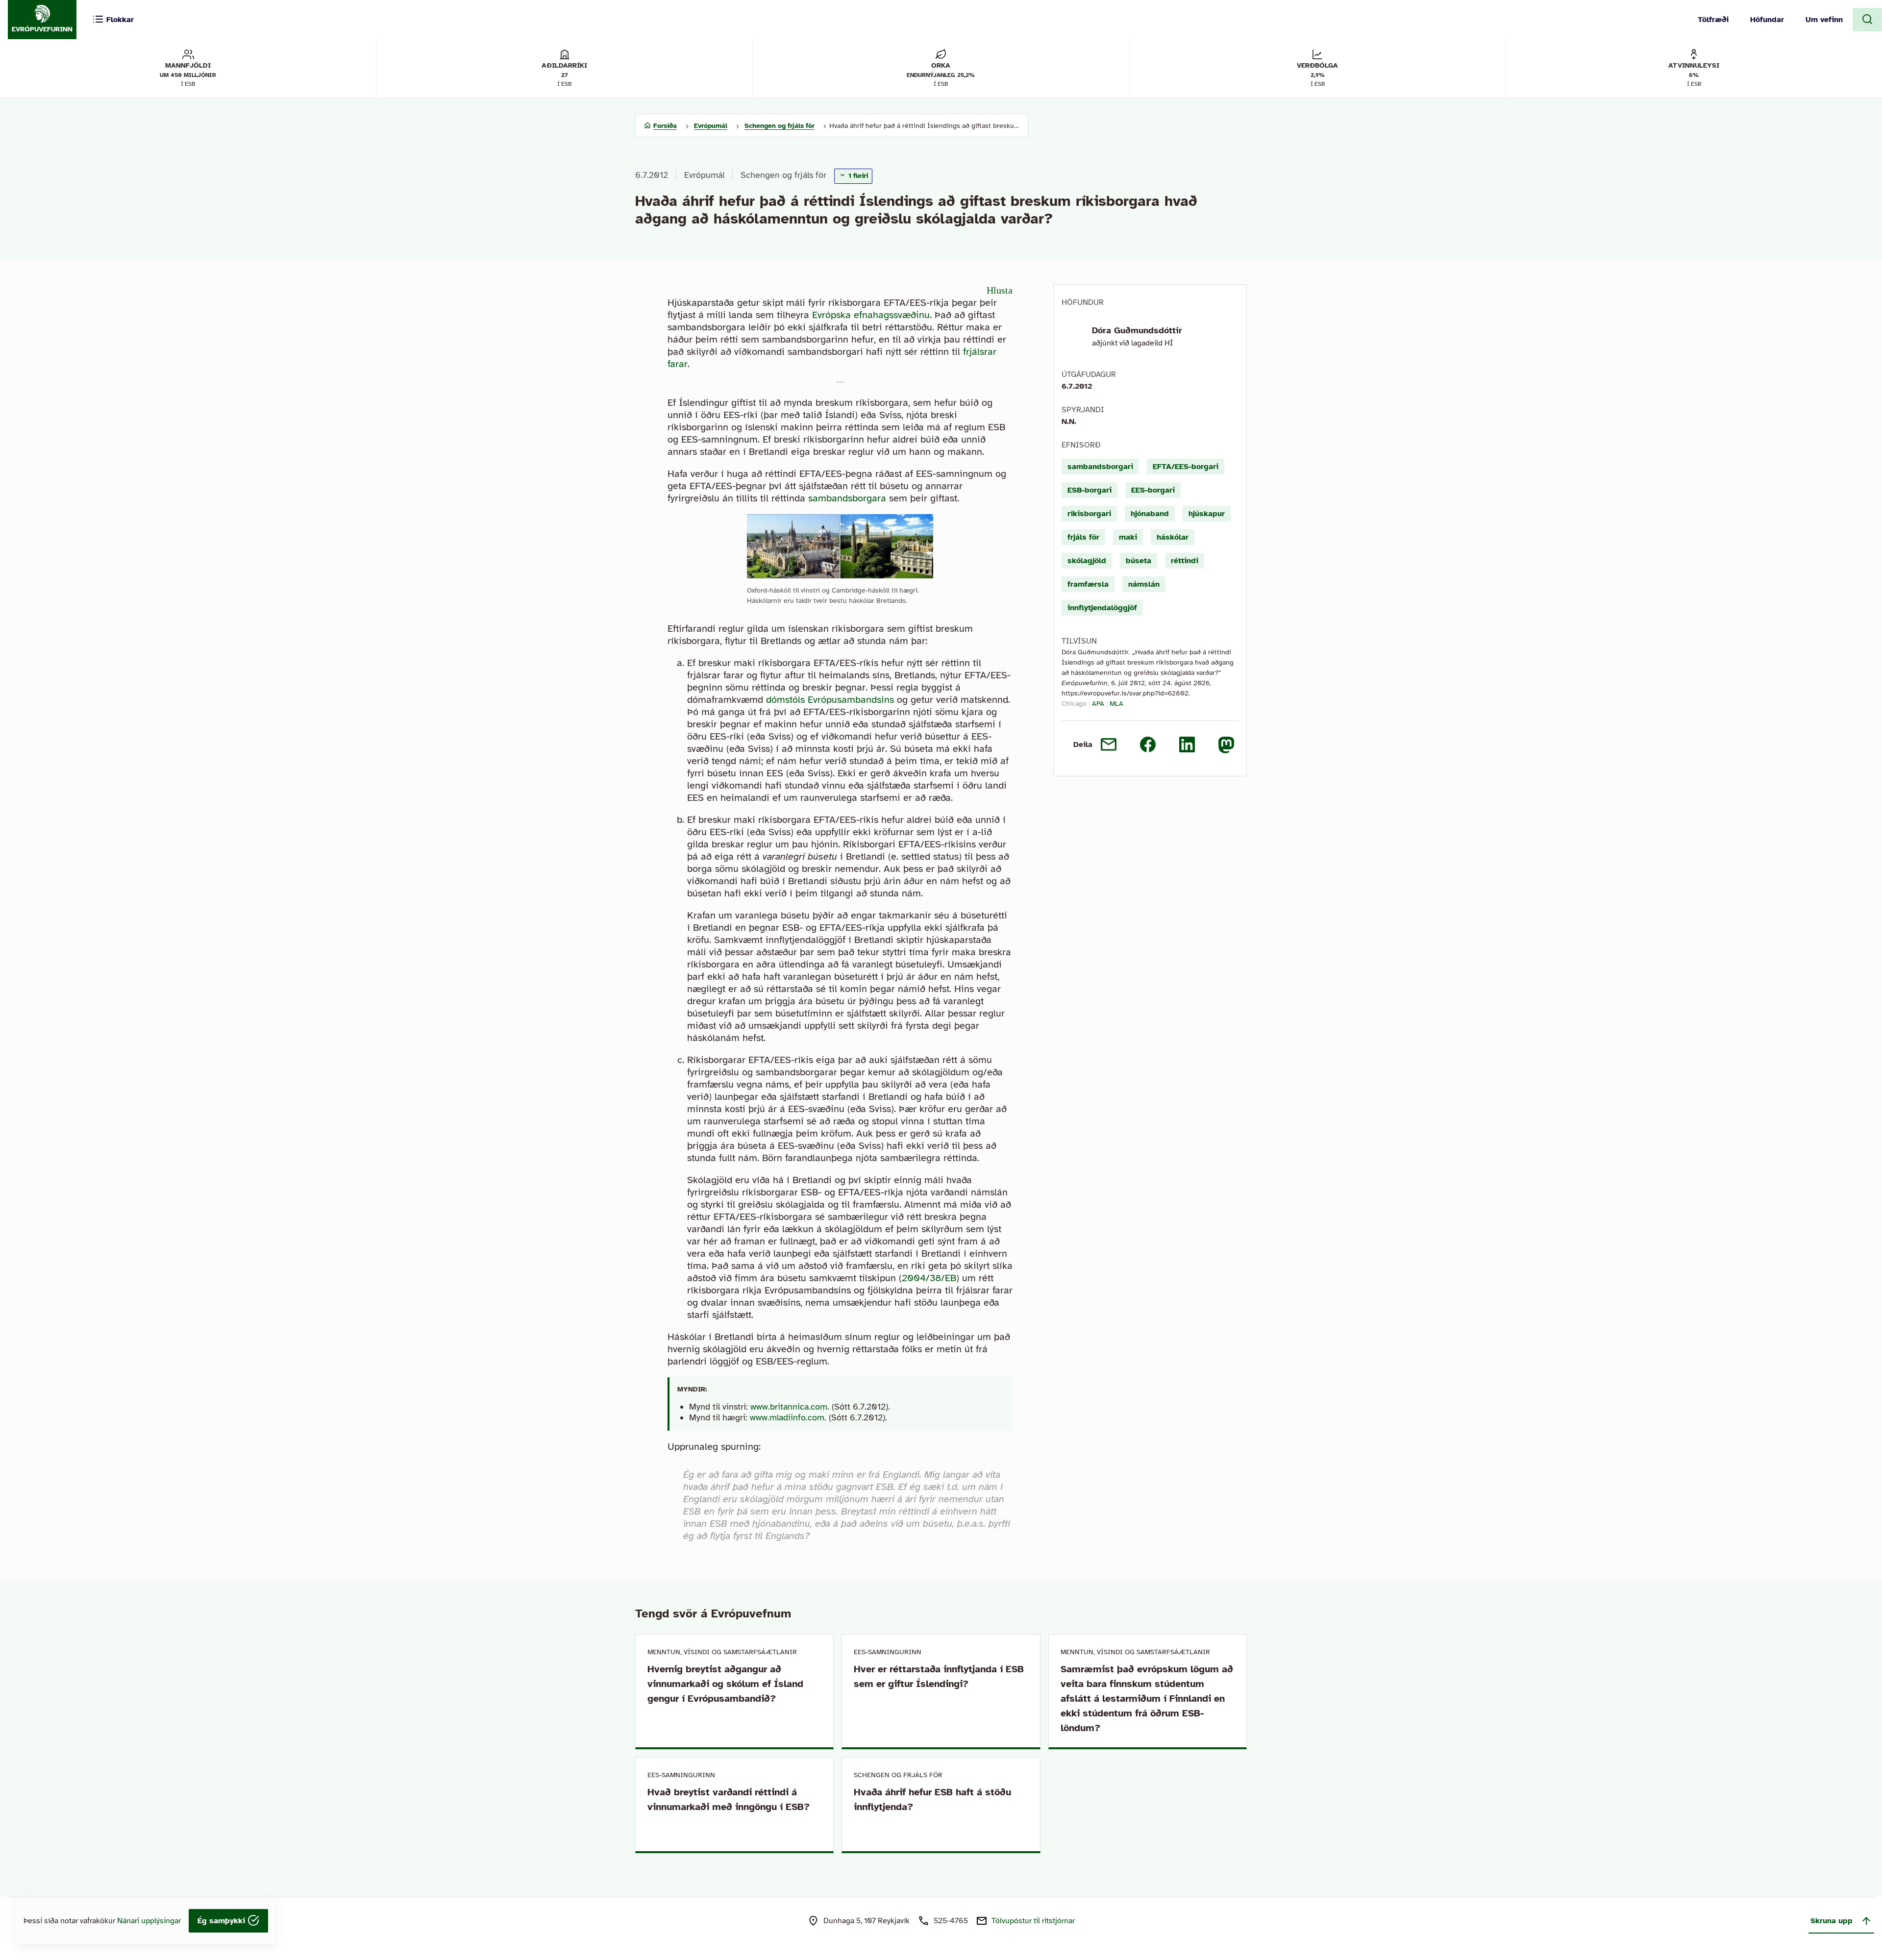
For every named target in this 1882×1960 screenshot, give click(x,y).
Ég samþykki (223, 1921)
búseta (1139, 561)
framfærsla (1088, 584)
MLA (1116, 704)
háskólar (1173, 537)
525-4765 (951, 1921)
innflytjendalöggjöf (1102, 608)
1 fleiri (857, 176)
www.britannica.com (789, 1407)
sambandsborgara (847, 498)
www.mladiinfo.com (787, 1417)
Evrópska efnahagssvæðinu (871, 315)
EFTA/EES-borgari (1186, 467)
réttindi (1185, 561)
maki (1128, 537)
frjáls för (1083, 537)
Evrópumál (704, 175)
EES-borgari (1153, 490)
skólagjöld (1087, 561)
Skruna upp (1832, 1921)
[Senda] (1109, 744)
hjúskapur (1207, 514)
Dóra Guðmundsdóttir (1137, 330)
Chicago (1074, 704)
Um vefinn (1824, 20)
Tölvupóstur (1033, 1921)
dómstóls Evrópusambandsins (830, 700)
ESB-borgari (1090, 490)
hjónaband (1150, 514)
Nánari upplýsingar (149, 1921)
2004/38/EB (929, 1278)
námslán (1144, 584)
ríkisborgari (1089, 514)
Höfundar (1767, 20)
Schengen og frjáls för (783, 175)
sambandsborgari (1100, 467)
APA (1098, 704)
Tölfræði (1713, 20)
